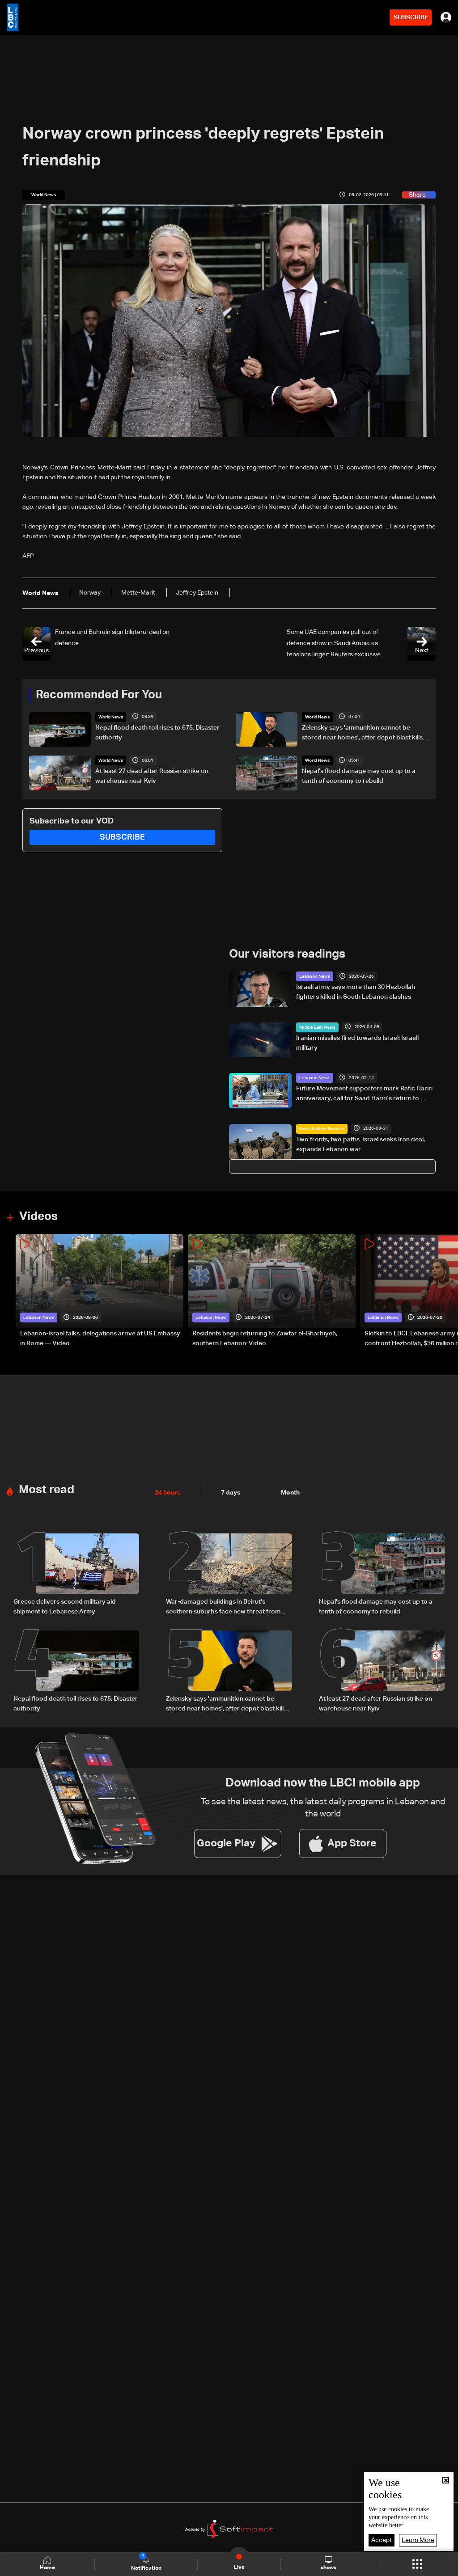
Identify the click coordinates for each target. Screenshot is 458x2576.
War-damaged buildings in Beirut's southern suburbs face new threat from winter (223, 1608)
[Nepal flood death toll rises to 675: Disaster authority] (76, 1672)
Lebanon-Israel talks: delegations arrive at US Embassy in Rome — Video (100, 1339)
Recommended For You (99, 695)
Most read (47, 1490)
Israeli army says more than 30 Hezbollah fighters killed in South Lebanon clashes (356, 992)
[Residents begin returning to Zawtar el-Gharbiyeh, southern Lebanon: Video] (272, 1291)
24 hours (168, 1493)
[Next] (447, 1291)
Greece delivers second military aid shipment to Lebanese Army (65, 1607)
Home (47, 2568)
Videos (38, 1217)
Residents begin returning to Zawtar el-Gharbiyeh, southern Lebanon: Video (265, 1339)
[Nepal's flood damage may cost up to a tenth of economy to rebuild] (382, 1575)
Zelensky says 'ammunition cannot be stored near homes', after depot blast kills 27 (362, 734)
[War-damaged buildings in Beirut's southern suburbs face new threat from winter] (229, 1575)
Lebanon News (315, 976)
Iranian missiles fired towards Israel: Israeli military (357, 1043)
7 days (231, 1493)
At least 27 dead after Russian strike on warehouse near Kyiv (152, 776)
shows (329, 2568)
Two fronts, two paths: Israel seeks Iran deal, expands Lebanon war (360, 1144)
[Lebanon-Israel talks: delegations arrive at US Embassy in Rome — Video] (100, 1291)
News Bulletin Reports (322, 1129)
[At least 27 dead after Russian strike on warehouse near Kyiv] (382, 1672)
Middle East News (317, 1027)
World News (111, 717)
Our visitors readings (287, 954)
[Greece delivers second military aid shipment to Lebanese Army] (76, 1575)
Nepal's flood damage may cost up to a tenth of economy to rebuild (359, 776)
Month (290, 1493)
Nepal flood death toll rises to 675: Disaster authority (157, 733)
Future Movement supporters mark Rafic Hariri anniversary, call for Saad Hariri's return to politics (364, 1094)
